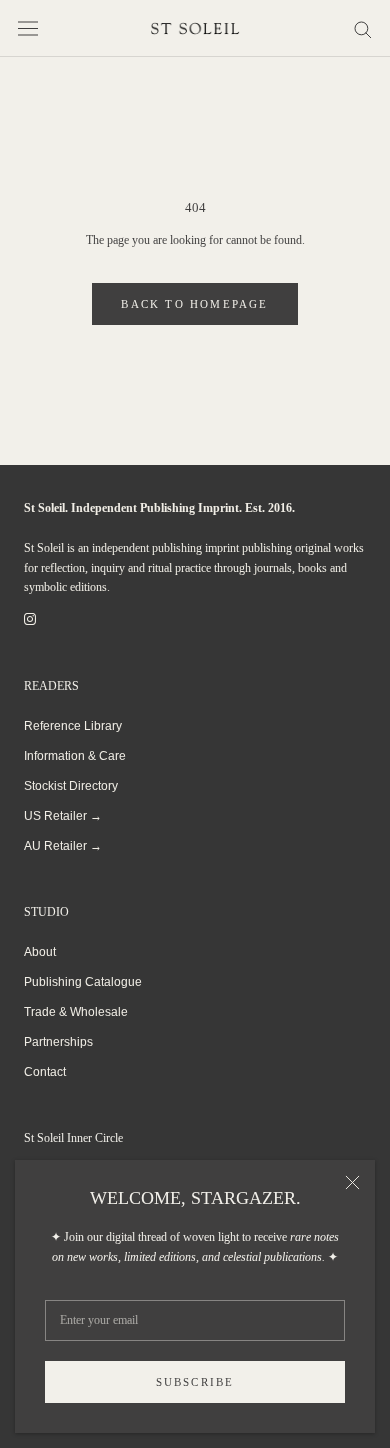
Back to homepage (194, 304)
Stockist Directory (71, 786)
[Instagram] (30, 619)
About (40, 952)
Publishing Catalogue (83, 982)
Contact (45, 1072)
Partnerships (58, 1042)
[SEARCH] (363, 28)
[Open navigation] (28, 28)
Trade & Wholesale (76, 1012)
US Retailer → (63, 816)
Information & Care (75, 756)
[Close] (352, 1182)
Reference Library (73, 726)
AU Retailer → (63, 846)
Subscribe (195, 1382)
